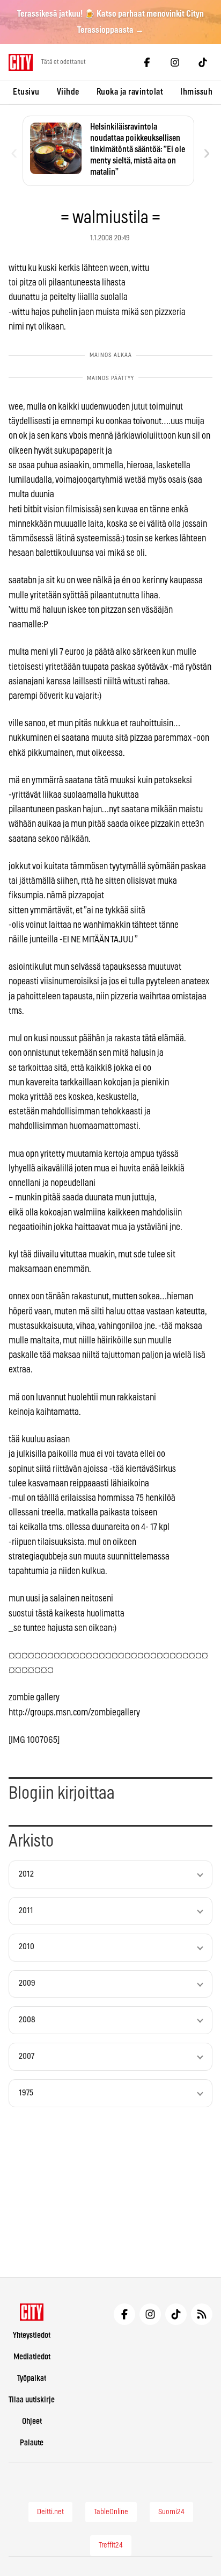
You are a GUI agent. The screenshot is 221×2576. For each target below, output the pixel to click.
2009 (27, 1983)
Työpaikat (32, 2378)
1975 (26, 2093)
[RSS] (202, 2314)
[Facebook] (147, 62)
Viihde (68, 92)
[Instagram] (175, 62)
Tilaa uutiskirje (32, 2400)
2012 (26, 1874)
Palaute (32, 2443)
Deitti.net (50, 2512)
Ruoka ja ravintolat (130, 92)
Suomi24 (171, 2512)
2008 (27, 2020)
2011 (26, 1911)
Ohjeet (32, 2421)
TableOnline (111, 2512)
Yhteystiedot (32, 2335)
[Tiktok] (203, 62)
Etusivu (26, 92)
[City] (32, 2312)
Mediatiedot (32, 2357)
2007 (27, 2056)
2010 (27, 1947)
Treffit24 (111, 2545)
